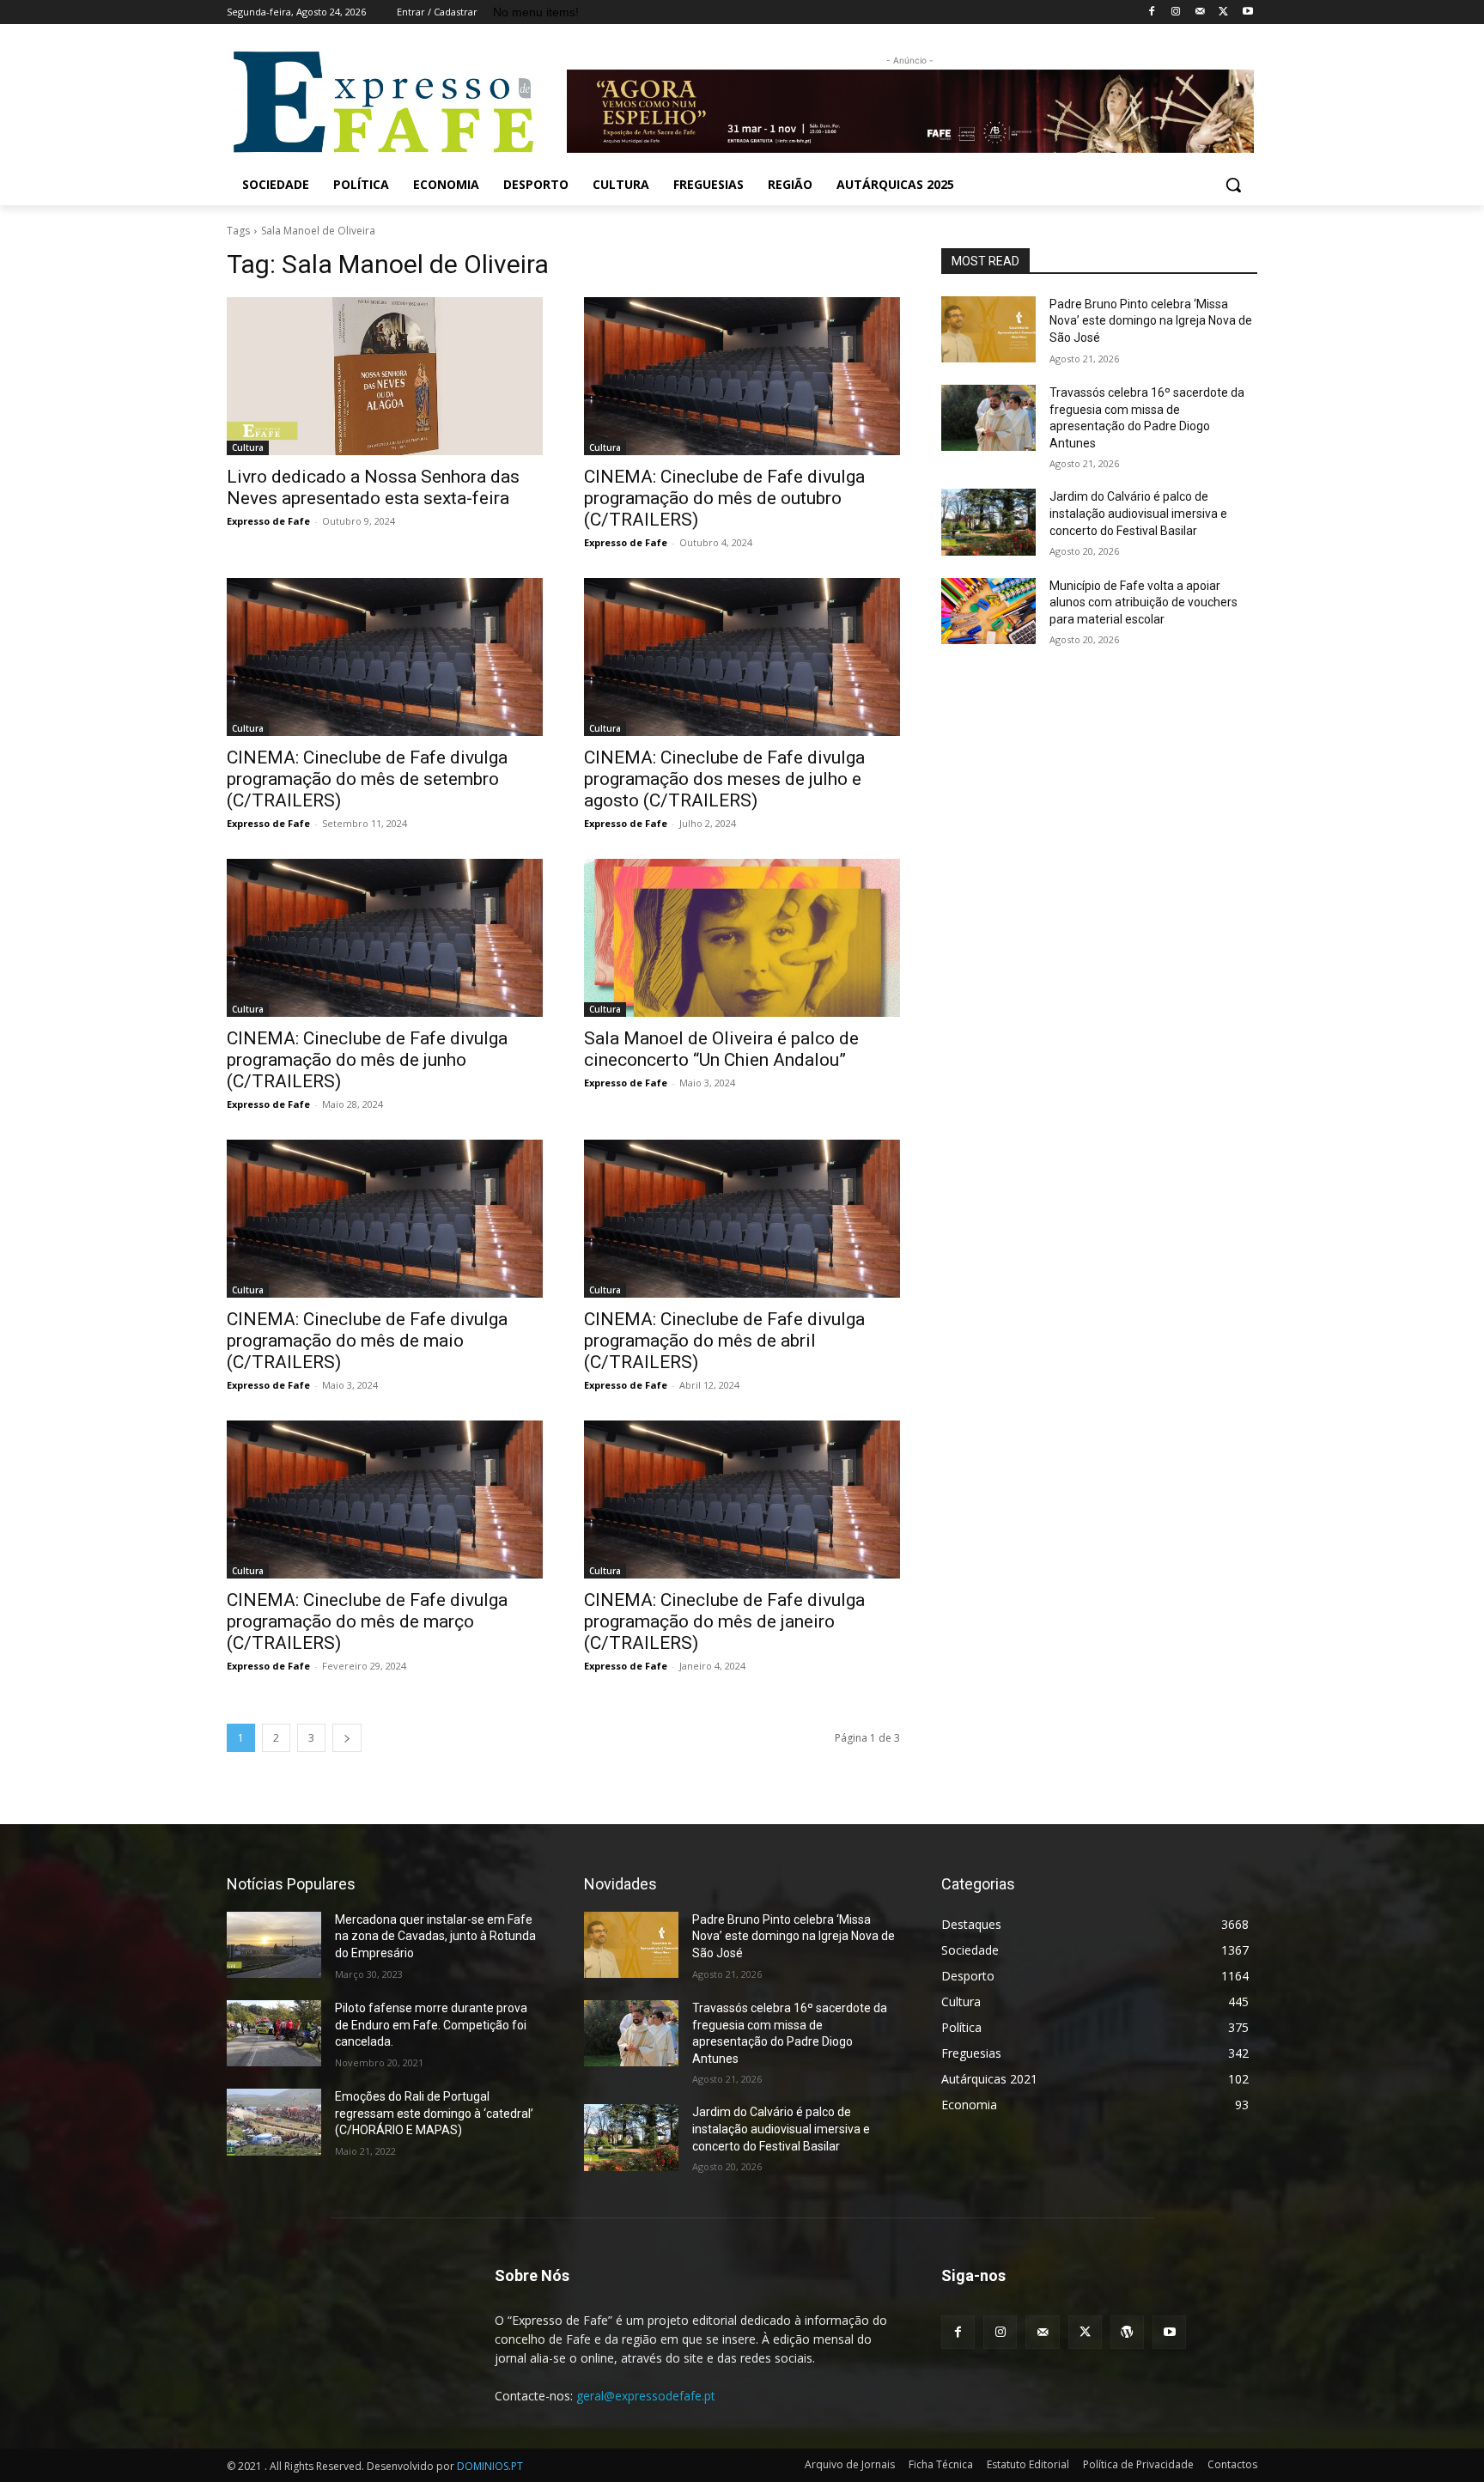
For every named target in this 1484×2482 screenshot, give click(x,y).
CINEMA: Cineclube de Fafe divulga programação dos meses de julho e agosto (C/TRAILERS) (724, 779)
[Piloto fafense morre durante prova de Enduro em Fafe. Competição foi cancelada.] (274, 2033)
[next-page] (347, 1738)
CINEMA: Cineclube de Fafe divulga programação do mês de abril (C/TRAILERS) (724, 1341)
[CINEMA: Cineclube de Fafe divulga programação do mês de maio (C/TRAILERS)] (385, 1219)
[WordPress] (1127, 2332)
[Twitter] (1223, 12)
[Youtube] (1247, 12)
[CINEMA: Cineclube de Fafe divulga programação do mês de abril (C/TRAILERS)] (742, 1219)
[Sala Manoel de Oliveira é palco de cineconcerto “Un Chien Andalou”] (742, 938)
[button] (1233, 185)
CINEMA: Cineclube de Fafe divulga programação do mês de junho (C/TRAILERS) (367, 1060)
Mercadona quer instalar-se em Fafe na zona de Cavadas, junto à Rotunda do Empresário (435, 1936)
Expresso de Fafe (268, 521)
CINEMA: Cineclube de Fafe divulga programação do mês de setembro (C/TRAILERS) (367, 779)
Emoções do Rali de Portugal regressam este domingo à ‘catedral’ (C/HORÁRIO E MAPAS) (434, 2113)
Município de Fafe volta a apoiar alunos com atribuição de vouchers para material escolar (1143, 602)
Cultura (248, 447)
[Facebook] (1152, 12)
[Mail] (1200, 12)
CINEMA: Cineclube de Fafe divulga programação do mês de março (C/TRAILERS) (367, 1621)
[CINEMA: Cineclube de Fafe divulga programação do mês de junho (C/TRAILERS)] (385, 938)
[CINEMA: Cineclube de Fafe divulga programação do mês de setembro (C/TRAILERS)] (385, 657)
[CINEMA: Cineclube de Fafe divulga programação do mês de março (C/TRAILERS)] (385, 1500)
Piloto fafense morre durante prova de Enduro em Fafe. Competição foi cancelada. (431, 2025)
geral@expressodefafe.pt (646, 2396)
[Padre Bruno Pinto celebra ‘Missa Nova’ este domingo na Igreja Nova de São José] (988, 329)
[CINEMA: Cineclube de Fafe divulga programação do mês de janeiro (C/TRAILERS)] (742, 1500)
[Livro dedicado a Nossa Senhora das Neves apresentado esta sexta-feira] (385, 376)
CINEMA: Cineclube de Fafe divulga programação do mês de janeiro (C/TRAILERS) (724, 1621)
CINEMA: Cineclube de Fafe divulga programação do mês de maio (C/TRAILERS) (367, 1341)
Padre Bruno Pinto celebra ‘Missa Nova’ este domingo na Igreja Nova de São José (1151, 321)
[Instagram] (1176, 12)
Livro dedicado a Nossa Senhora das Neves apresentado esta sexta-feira (373, 487)
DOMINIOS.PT (490, 2466)
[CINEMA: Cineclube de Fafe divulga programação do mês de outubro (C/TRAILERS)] (742, 376)
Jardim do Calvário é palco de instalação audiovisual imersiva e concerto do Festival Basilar (1138, 513)
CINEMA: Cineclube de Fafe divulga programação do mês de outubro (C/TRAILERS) (724, 498)
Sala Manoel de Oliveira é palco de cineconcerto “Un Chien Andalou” (721, 1049)
